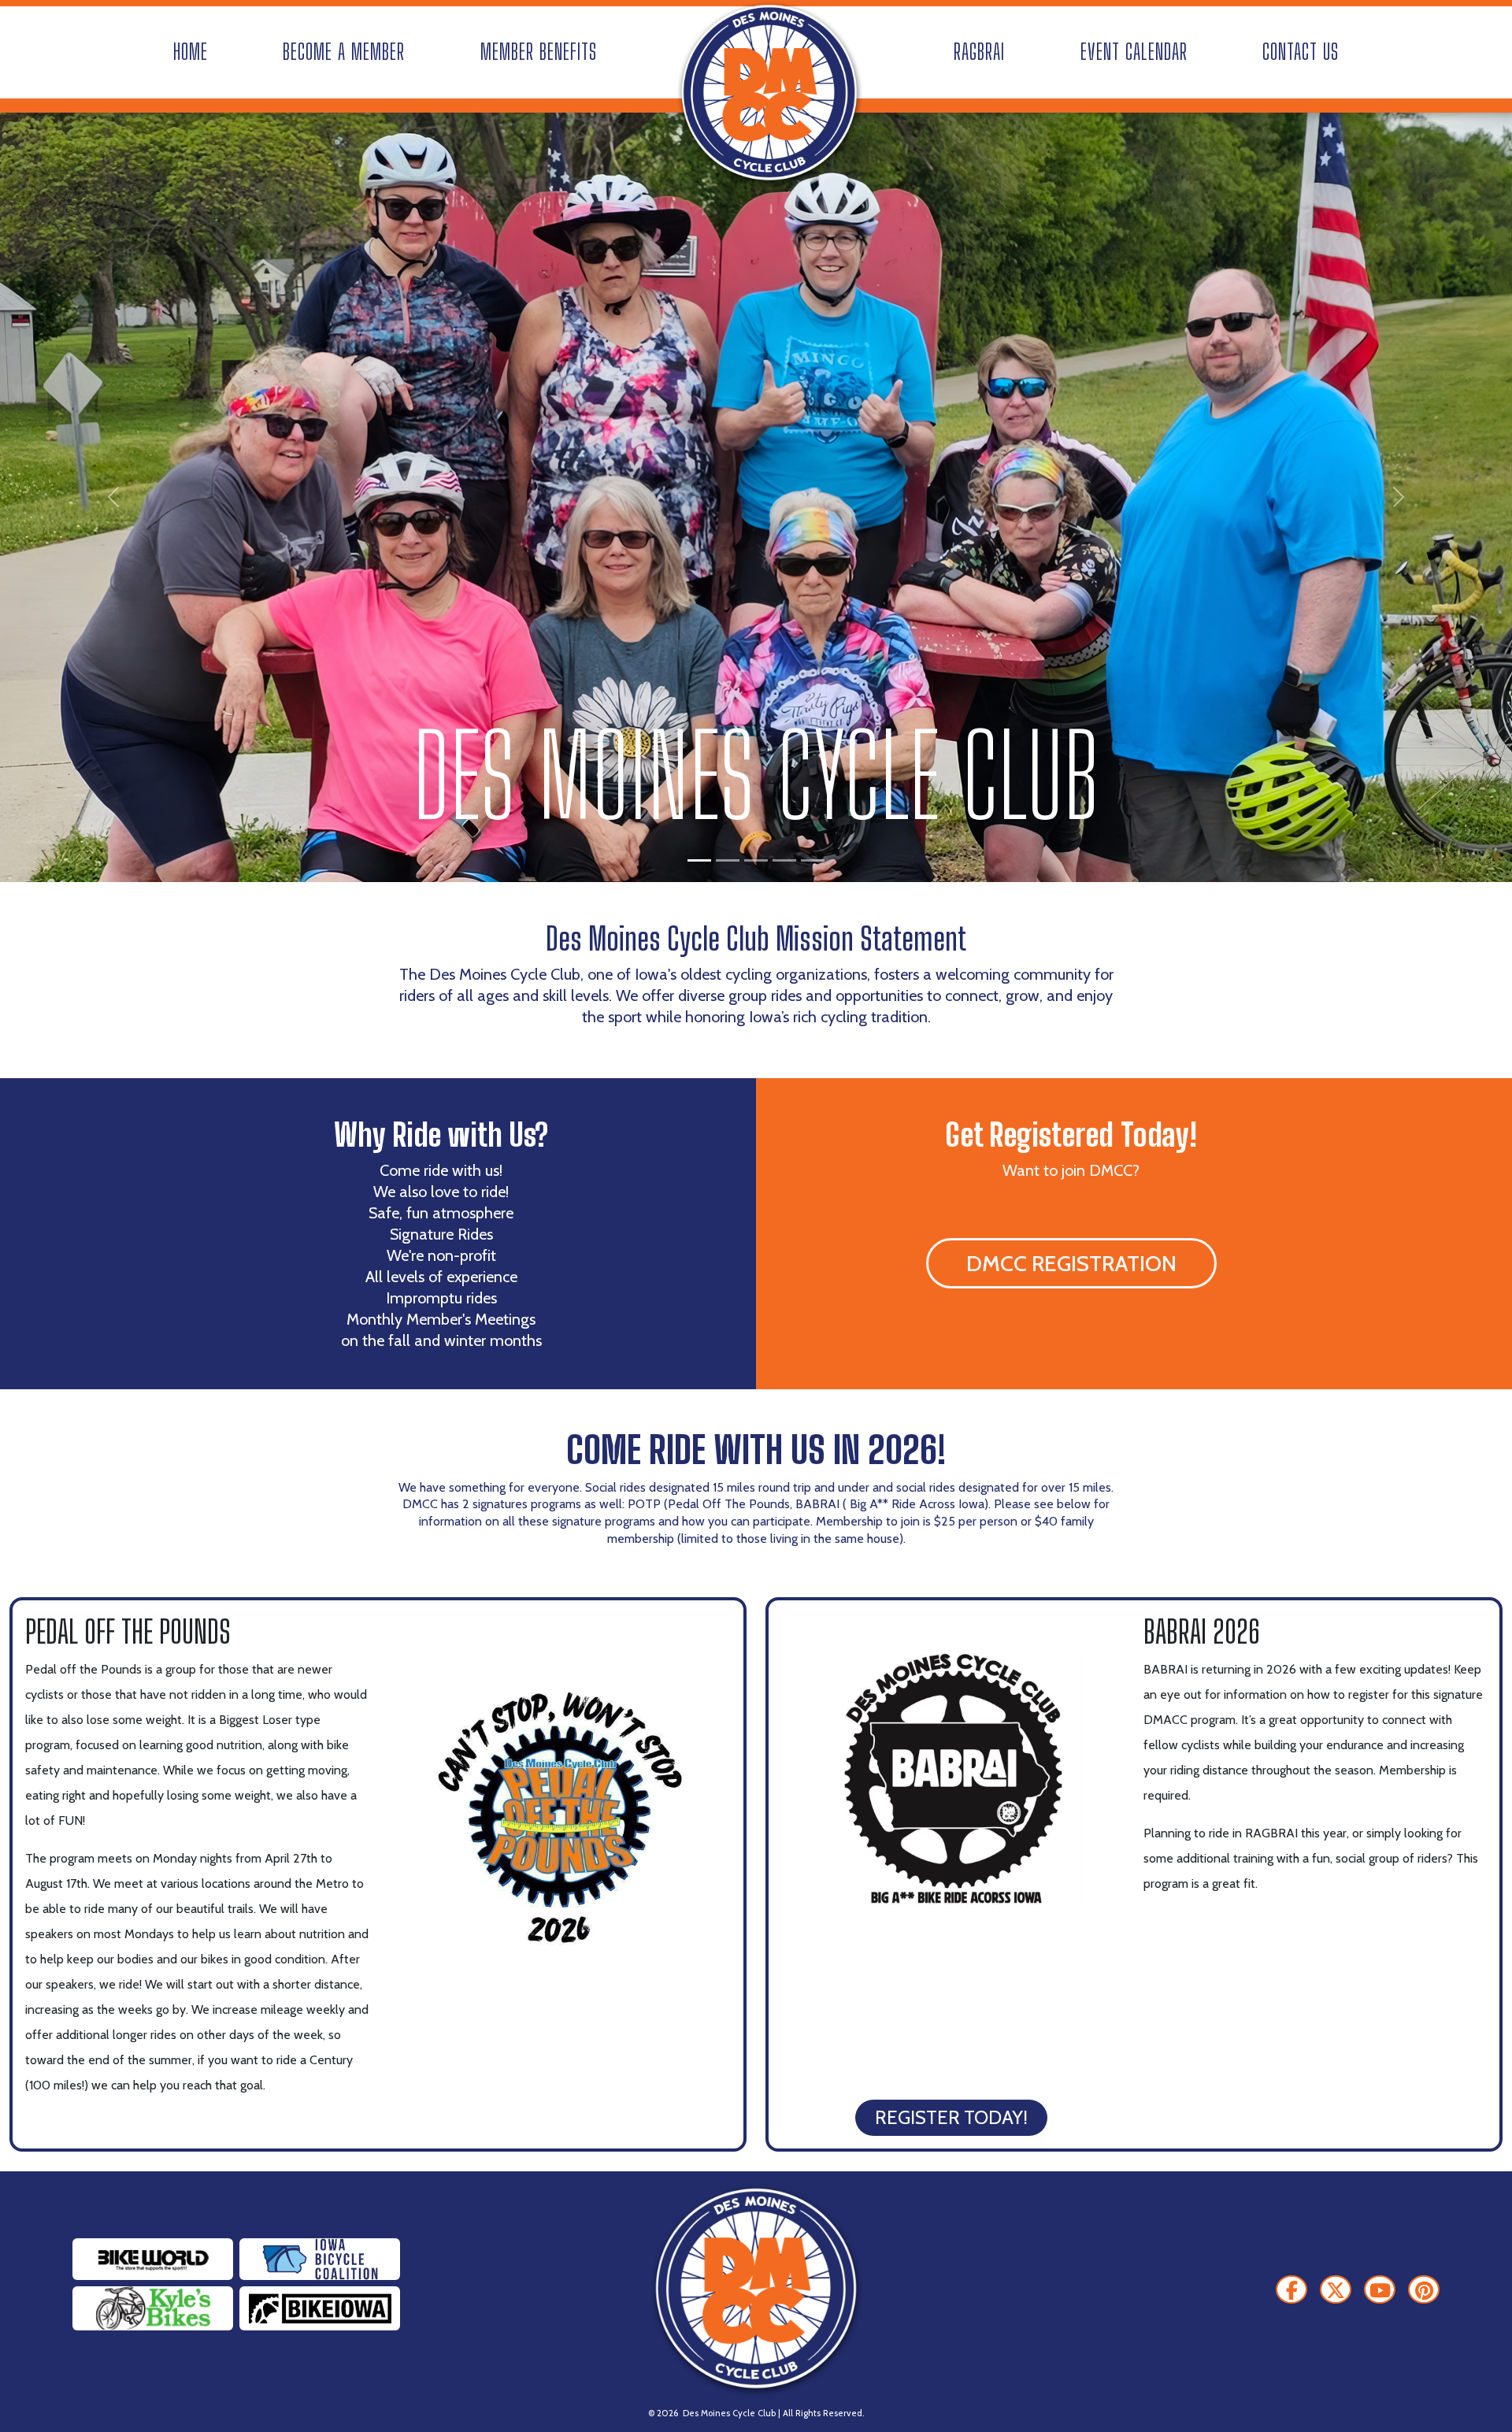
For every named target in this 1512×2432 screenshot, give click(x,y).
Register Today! (951, 2117)
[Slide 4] (784, 860)
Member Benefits (539, 52)
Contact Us (1301, 52)
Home (191, 52)
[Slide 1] (699, 860)
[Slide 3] (756, 860)
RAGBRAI (979, 52)
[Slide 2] (728, 860)
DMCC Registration (1071, 1263)
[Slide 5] (813, 860)
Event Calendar (1134, 52)
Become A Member (344, 52)
